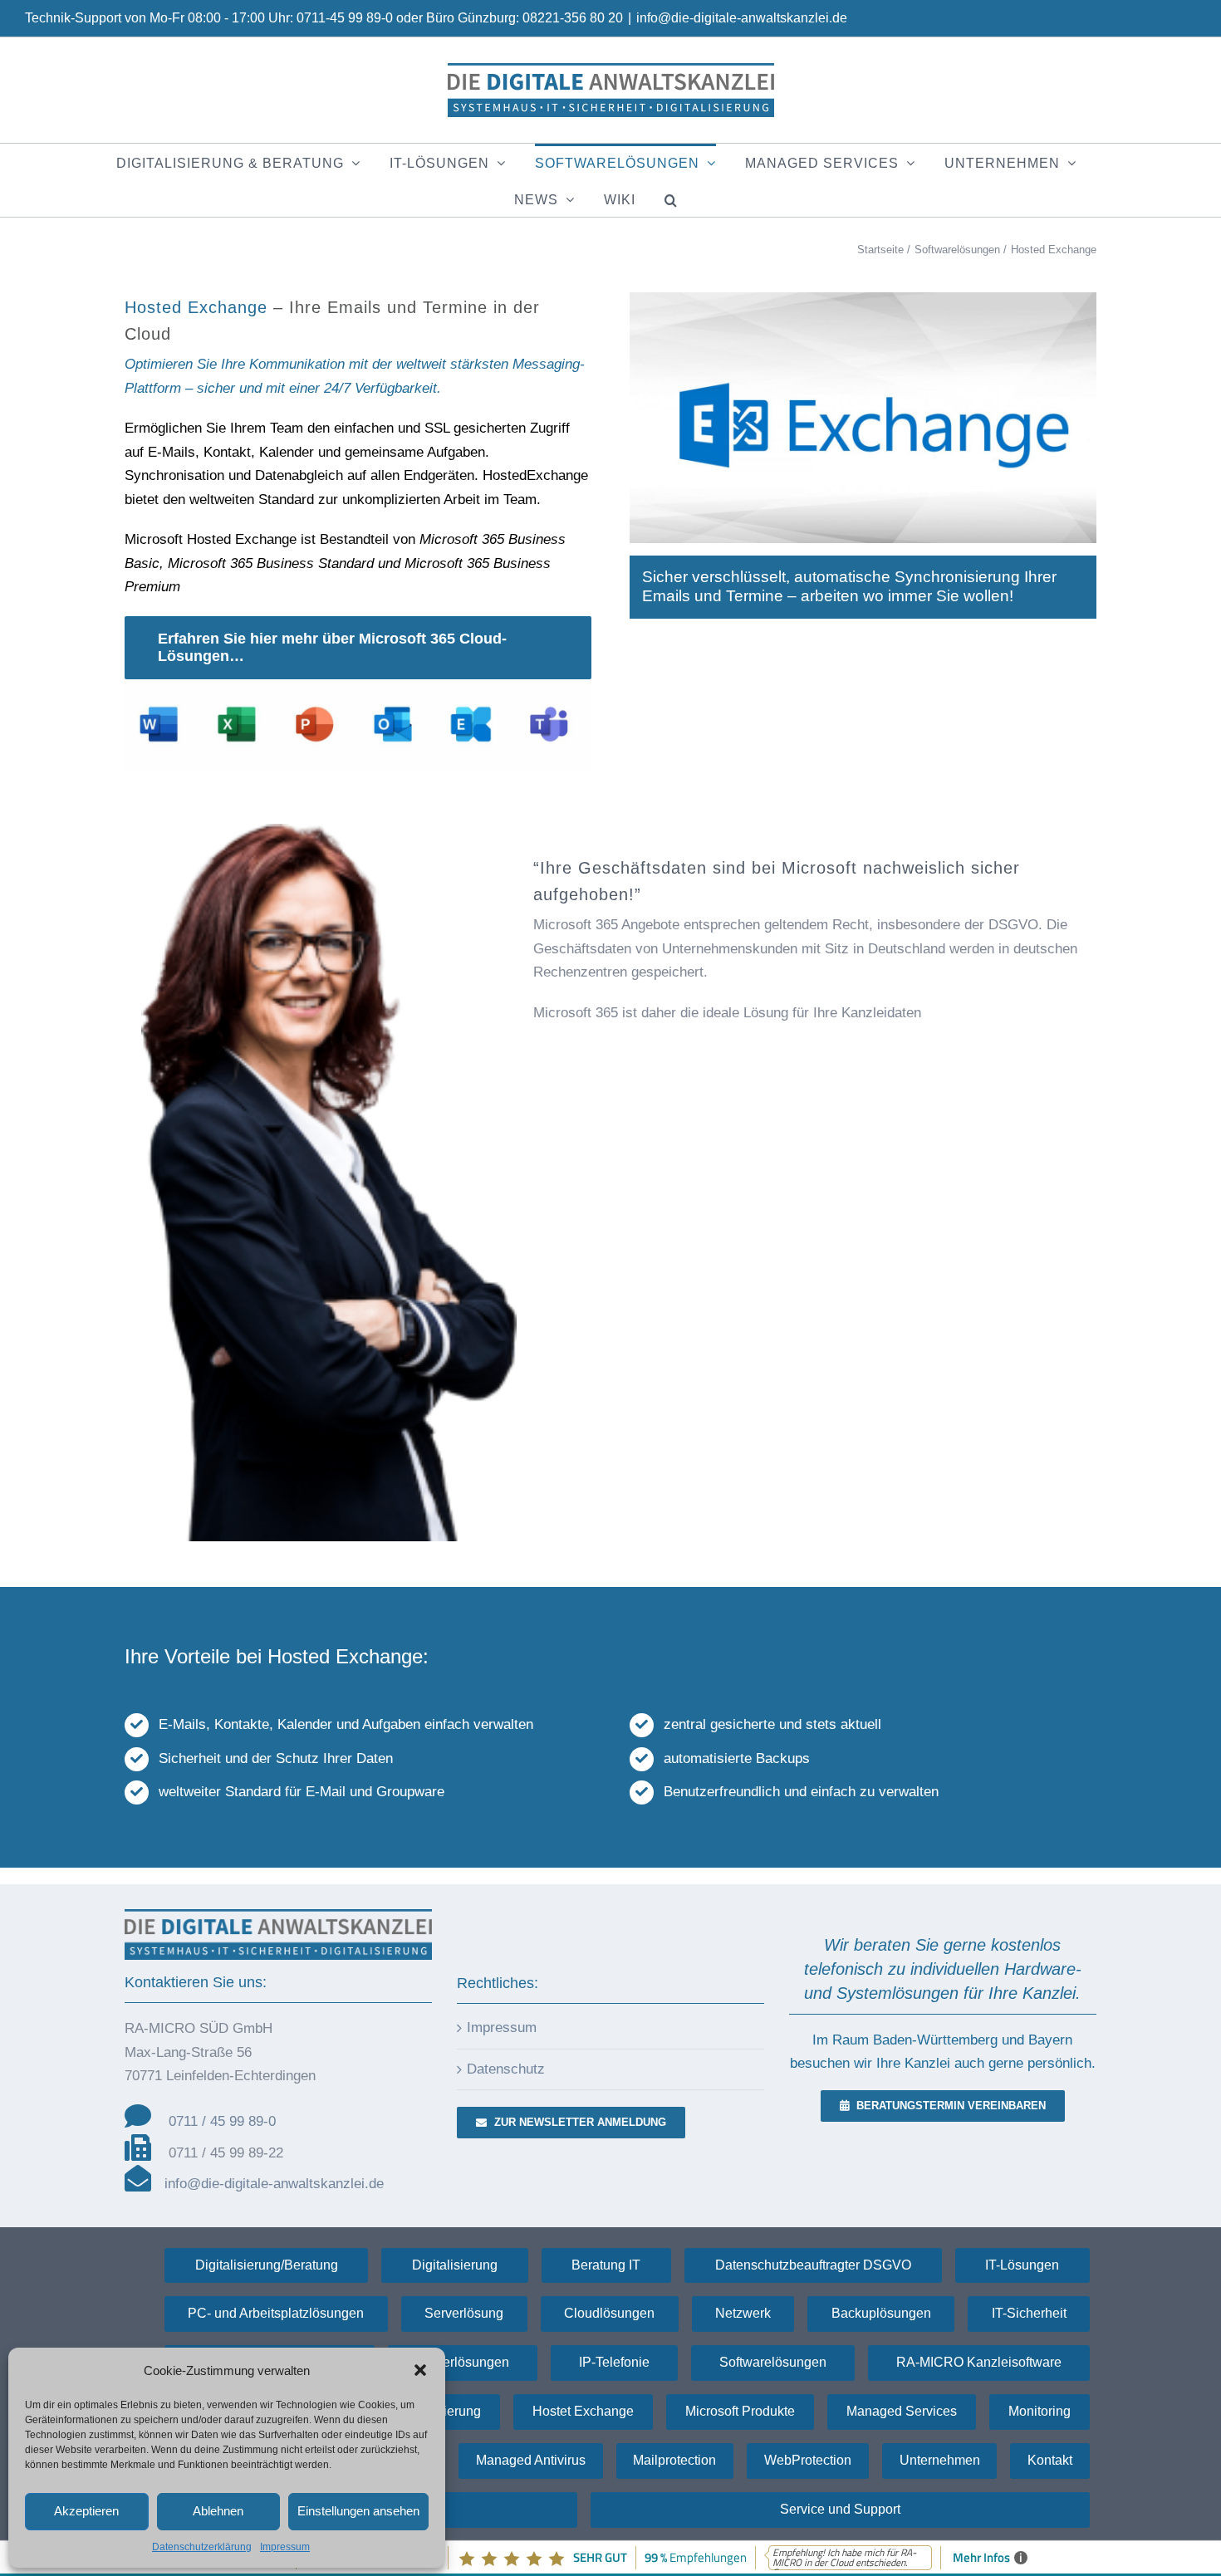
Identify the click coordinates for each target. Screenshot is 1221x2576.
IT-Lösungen (1022, 2265)
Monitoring (1040, 2411)
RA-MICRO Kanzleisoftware (979, 2362)
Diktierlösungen (463, 2362)
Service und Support (840, 2509)
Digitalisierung (455, 2265)
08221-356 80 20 (573, 18)
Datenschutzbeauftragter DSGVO (813, 2265)
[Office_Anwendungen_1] (358, 686)
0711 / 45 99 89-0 (222, 2121)
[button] (420, 2370)
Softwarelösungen (773, 2362)
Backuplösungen (881, 2313)
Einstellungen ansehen (358, 2511)
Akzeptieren (86, 2511)
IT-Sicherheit (1029, 2313)
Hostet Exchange (583, 2411)
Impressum (285, 2547)
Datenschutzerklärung (202, 2547)
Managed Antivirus (531, 2460)
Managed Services (902, 2411)
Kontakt (1050, 2460)
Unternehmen (940, 2460)
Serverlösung (464, 2313)
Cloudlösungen (609, 2313)
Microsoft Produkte (740, 2411)
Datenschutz (506, 2069)
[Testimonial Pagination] (1085, 829)
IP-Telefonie (614, 2362)
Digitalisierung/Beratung (267, 2265)
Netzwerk (743, 2313)
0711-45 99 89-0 (345, 18)
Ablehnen (218, 2511)
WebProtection (808, 2460)
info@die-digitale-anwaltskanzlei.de (742, 18)
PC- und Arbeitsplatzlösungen (276, 2313)
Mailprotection (674, 2460)
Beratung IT (606, 2265)
